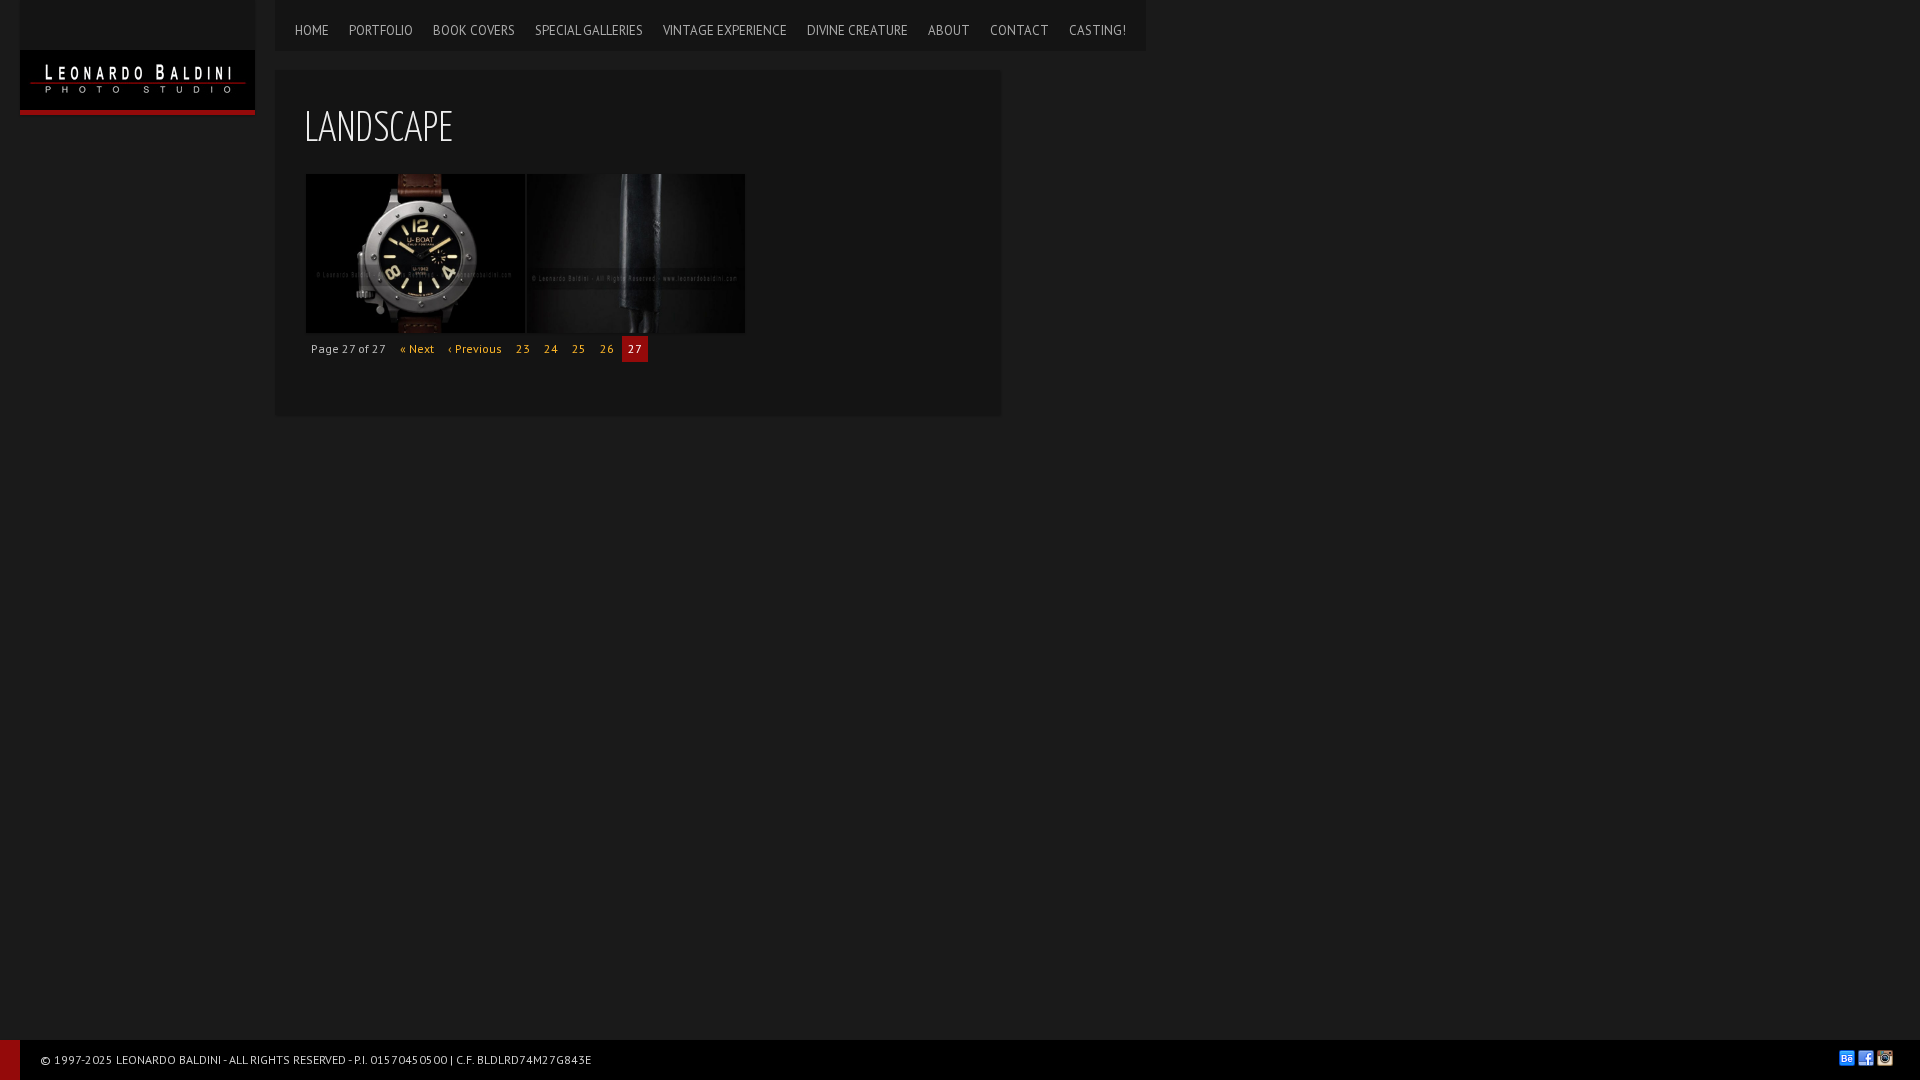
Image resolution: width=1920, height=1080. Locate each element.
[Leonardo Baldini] (137, 55)
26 (607, 348)
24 (551, 348)
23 (523, 348)
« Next (417, 348)
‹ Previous (475, 348)
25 (579, 348)
